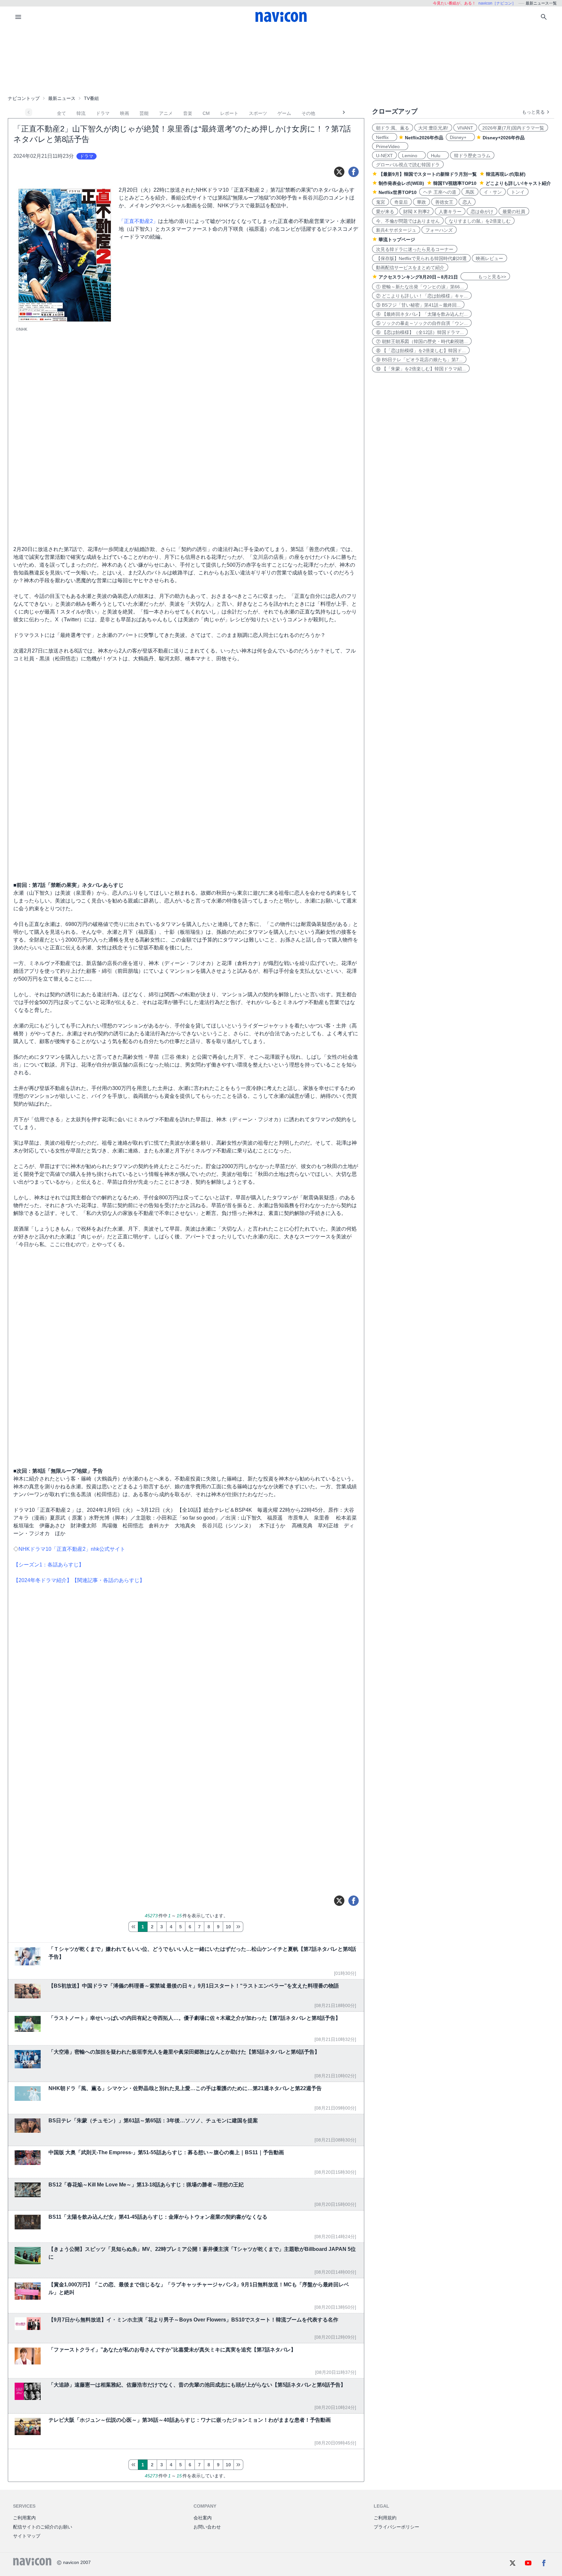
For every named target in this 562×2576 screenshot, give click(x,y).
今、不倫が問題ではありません (408, 221)
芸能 (144, 113)
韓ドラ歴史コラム (472, 156)
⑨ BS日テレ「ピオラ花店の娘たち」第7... (419, 360)
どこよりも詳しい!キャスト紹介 (518, 183)
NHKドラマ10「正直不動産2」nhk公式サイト (72, 1549)
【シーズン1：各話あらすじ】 (49, 1565)
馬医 (470, 192)
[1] (133, 1927)
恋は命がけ (482, 212)
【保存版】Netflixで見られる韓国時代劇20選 (421, 258)
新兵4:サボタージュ (396, 230)
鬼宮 (381, 202)
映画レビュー (489, 258)
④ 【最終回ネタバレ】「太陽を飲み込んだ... (422, 314)
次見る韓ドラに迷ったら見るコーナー (415, 249)
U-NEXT (384, 156)
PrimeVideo (390, 146)
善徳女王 (444, 202)
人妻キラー (450, 212)
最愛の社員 (514, 212)
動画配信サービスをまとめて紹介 (410, 268)
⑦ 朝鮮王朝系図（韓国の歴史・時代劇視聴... (422, 341)
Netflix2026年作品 (424, 138)
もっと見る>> (485, 277)
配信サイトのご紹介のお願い (43, 2527)
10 (228, 1927)
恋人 (467, 202)
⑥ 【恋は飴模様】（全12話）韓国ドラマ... (420, 332)
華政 (421, 202)
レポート (229, 113)
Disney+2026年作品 (504, 138)
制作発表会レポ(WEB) (401, 183)
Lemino (412, 156)
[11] (238, 1927)
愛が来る (385, 212)
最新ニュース (62, 98)
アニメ (166, 113)
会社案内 (203, 2518)
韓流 (81, 113)
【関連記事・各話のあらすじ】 (108, 1580)
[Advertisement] (281, 60)
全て (61, 113)
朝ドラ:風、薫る (393, 128)
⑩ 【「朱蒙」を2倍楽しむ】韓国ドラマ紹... (421, 369)
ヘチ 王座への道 (440, 192)
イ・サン (493, 192)
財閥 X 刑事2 (416, 212)
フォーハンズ (439, 230)
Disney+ (460, 137)
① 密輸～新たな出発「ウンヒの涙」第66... (420, 287)
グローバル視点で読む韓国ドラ (408, 165)
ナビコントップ (24, 98)
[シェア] (354, 172)
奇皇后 (401, 202)
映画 (125, 113)
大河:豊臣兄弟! (433, 128)
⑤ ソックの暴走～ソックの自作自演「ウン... (422, 323)
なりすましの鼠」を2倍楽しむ (480, 221)
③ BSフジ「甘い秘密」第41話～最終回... (418, 305)
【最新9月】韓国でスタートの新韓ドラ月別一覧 (428, 174)
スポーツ (258, 113)
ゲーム (284, 113)
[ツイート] (339, 172)
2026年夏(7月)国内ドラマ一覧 (513, 128)
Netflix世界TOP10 (398, 192)
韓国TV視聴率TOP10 (455, 183)
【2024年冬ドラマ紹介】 (43, 1580)
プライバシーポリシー (396, 2527)
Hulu (438, 156)
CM (206, 113)
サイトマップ (27, 2536)
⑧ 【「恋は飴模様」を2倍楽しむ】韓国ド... (421, 351)
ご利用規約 (385, 2518)
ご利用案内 (24, 2518)
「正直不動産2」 (138, 221)
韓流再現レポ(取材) (506, 174)
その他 (308, 113)
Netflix (385, 137)
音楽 (188, 113)
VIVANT (465, 128)
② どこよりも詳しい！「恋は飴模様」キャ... (422, 296)
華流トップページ (397, 240)
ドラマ (103, 113)
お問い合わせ (207, 2527)
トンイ (518, 192)
